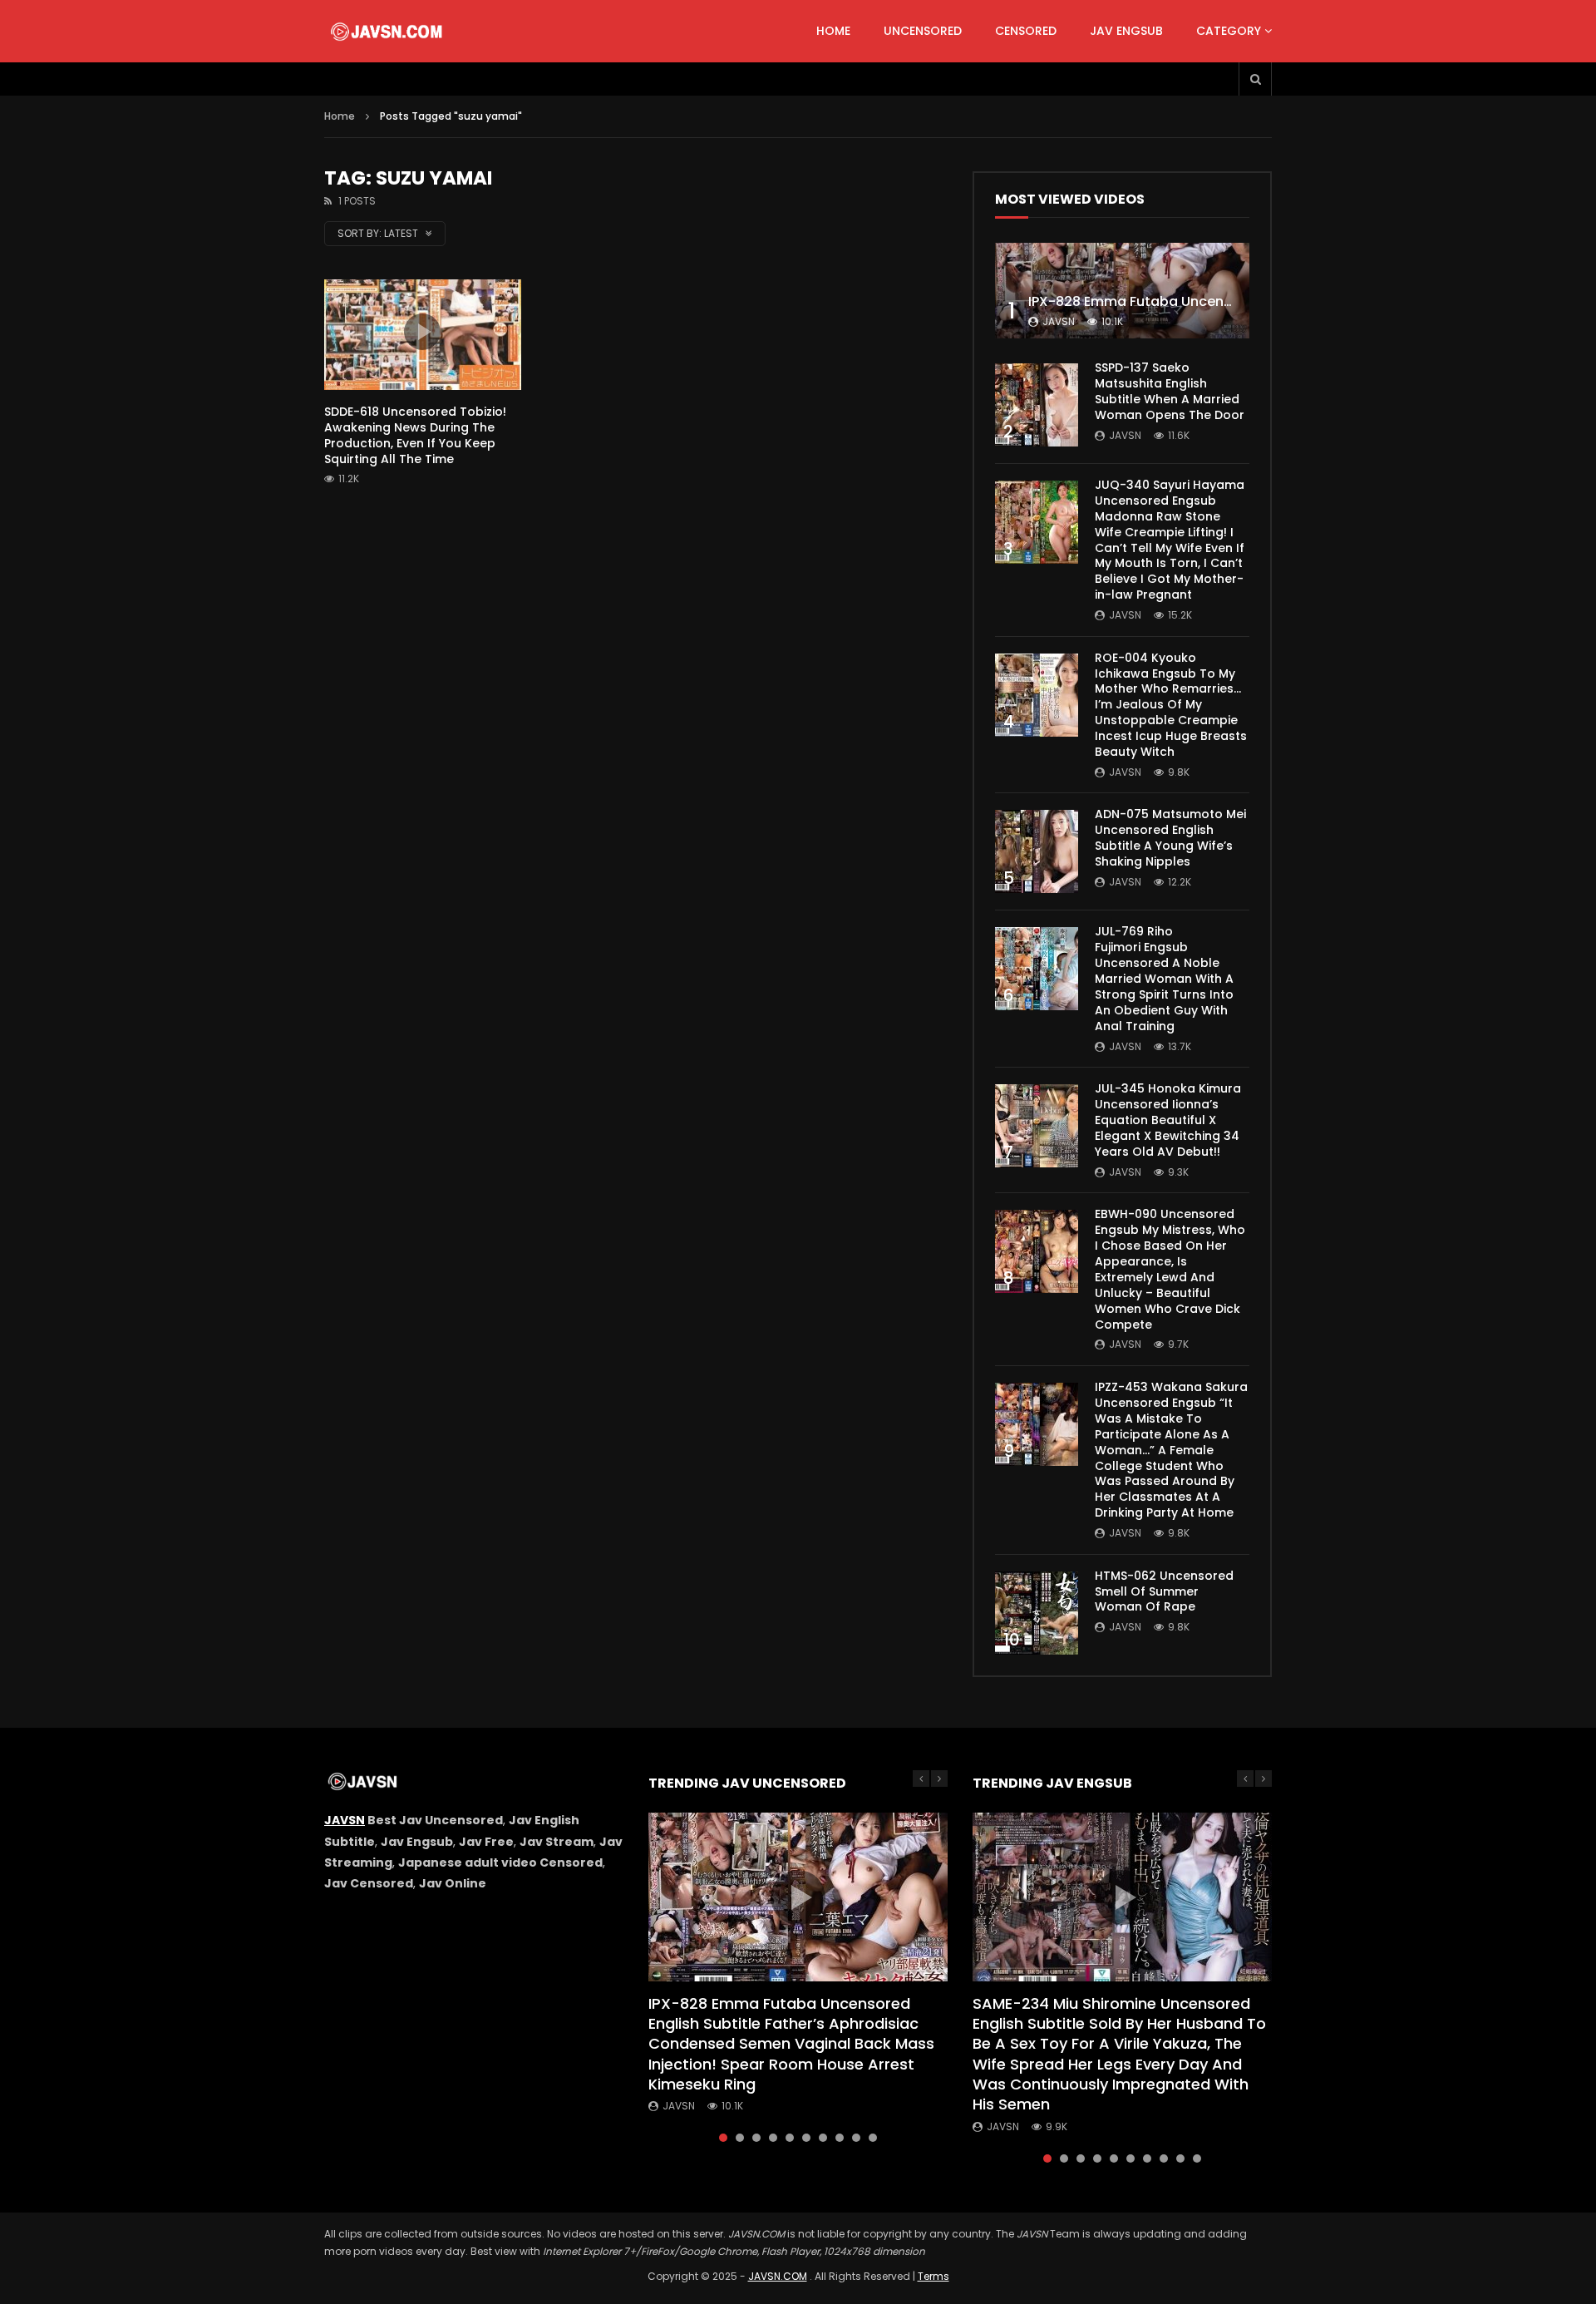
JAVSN (345, 1820)
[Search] (1255, 79)
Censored (1026, 31)
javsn (1059, 321)
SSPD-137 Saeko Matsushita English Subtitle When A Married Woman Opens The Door (1170, 391)
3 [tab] (756, 2138)
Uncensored (923, 31)
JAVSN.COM (778, 2276)
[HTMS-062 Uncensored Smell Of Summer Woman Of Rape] (1037, 1613)
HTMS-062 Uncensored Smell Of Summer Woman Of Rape (1164, 1591)
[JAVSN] (388, 32)
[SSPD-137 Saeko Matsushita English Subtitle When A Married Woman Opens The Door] (1037, 405)
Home (833, 31)
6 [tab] (806, 2138)
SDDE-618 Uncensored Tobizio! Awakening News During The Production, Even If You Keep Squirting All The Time (415, 435)
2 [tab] (740, 2138)
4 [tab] (773, 2138)
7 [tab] (823, 2138)
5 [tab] (790, 2138)
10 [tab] (873, 2138)
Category (1229, 31)
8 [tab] (840, 2138)
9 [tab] (856, 2138)
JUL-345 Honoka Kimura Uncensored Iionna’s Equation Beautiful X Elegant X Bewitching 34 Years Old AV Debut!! (1168, 1120)
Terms (933, 2276)
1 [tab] (723, 2138)
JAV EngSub (1126, 31)
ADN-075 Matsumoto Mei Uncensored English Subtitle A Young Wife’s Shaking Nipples (1170, 838)
